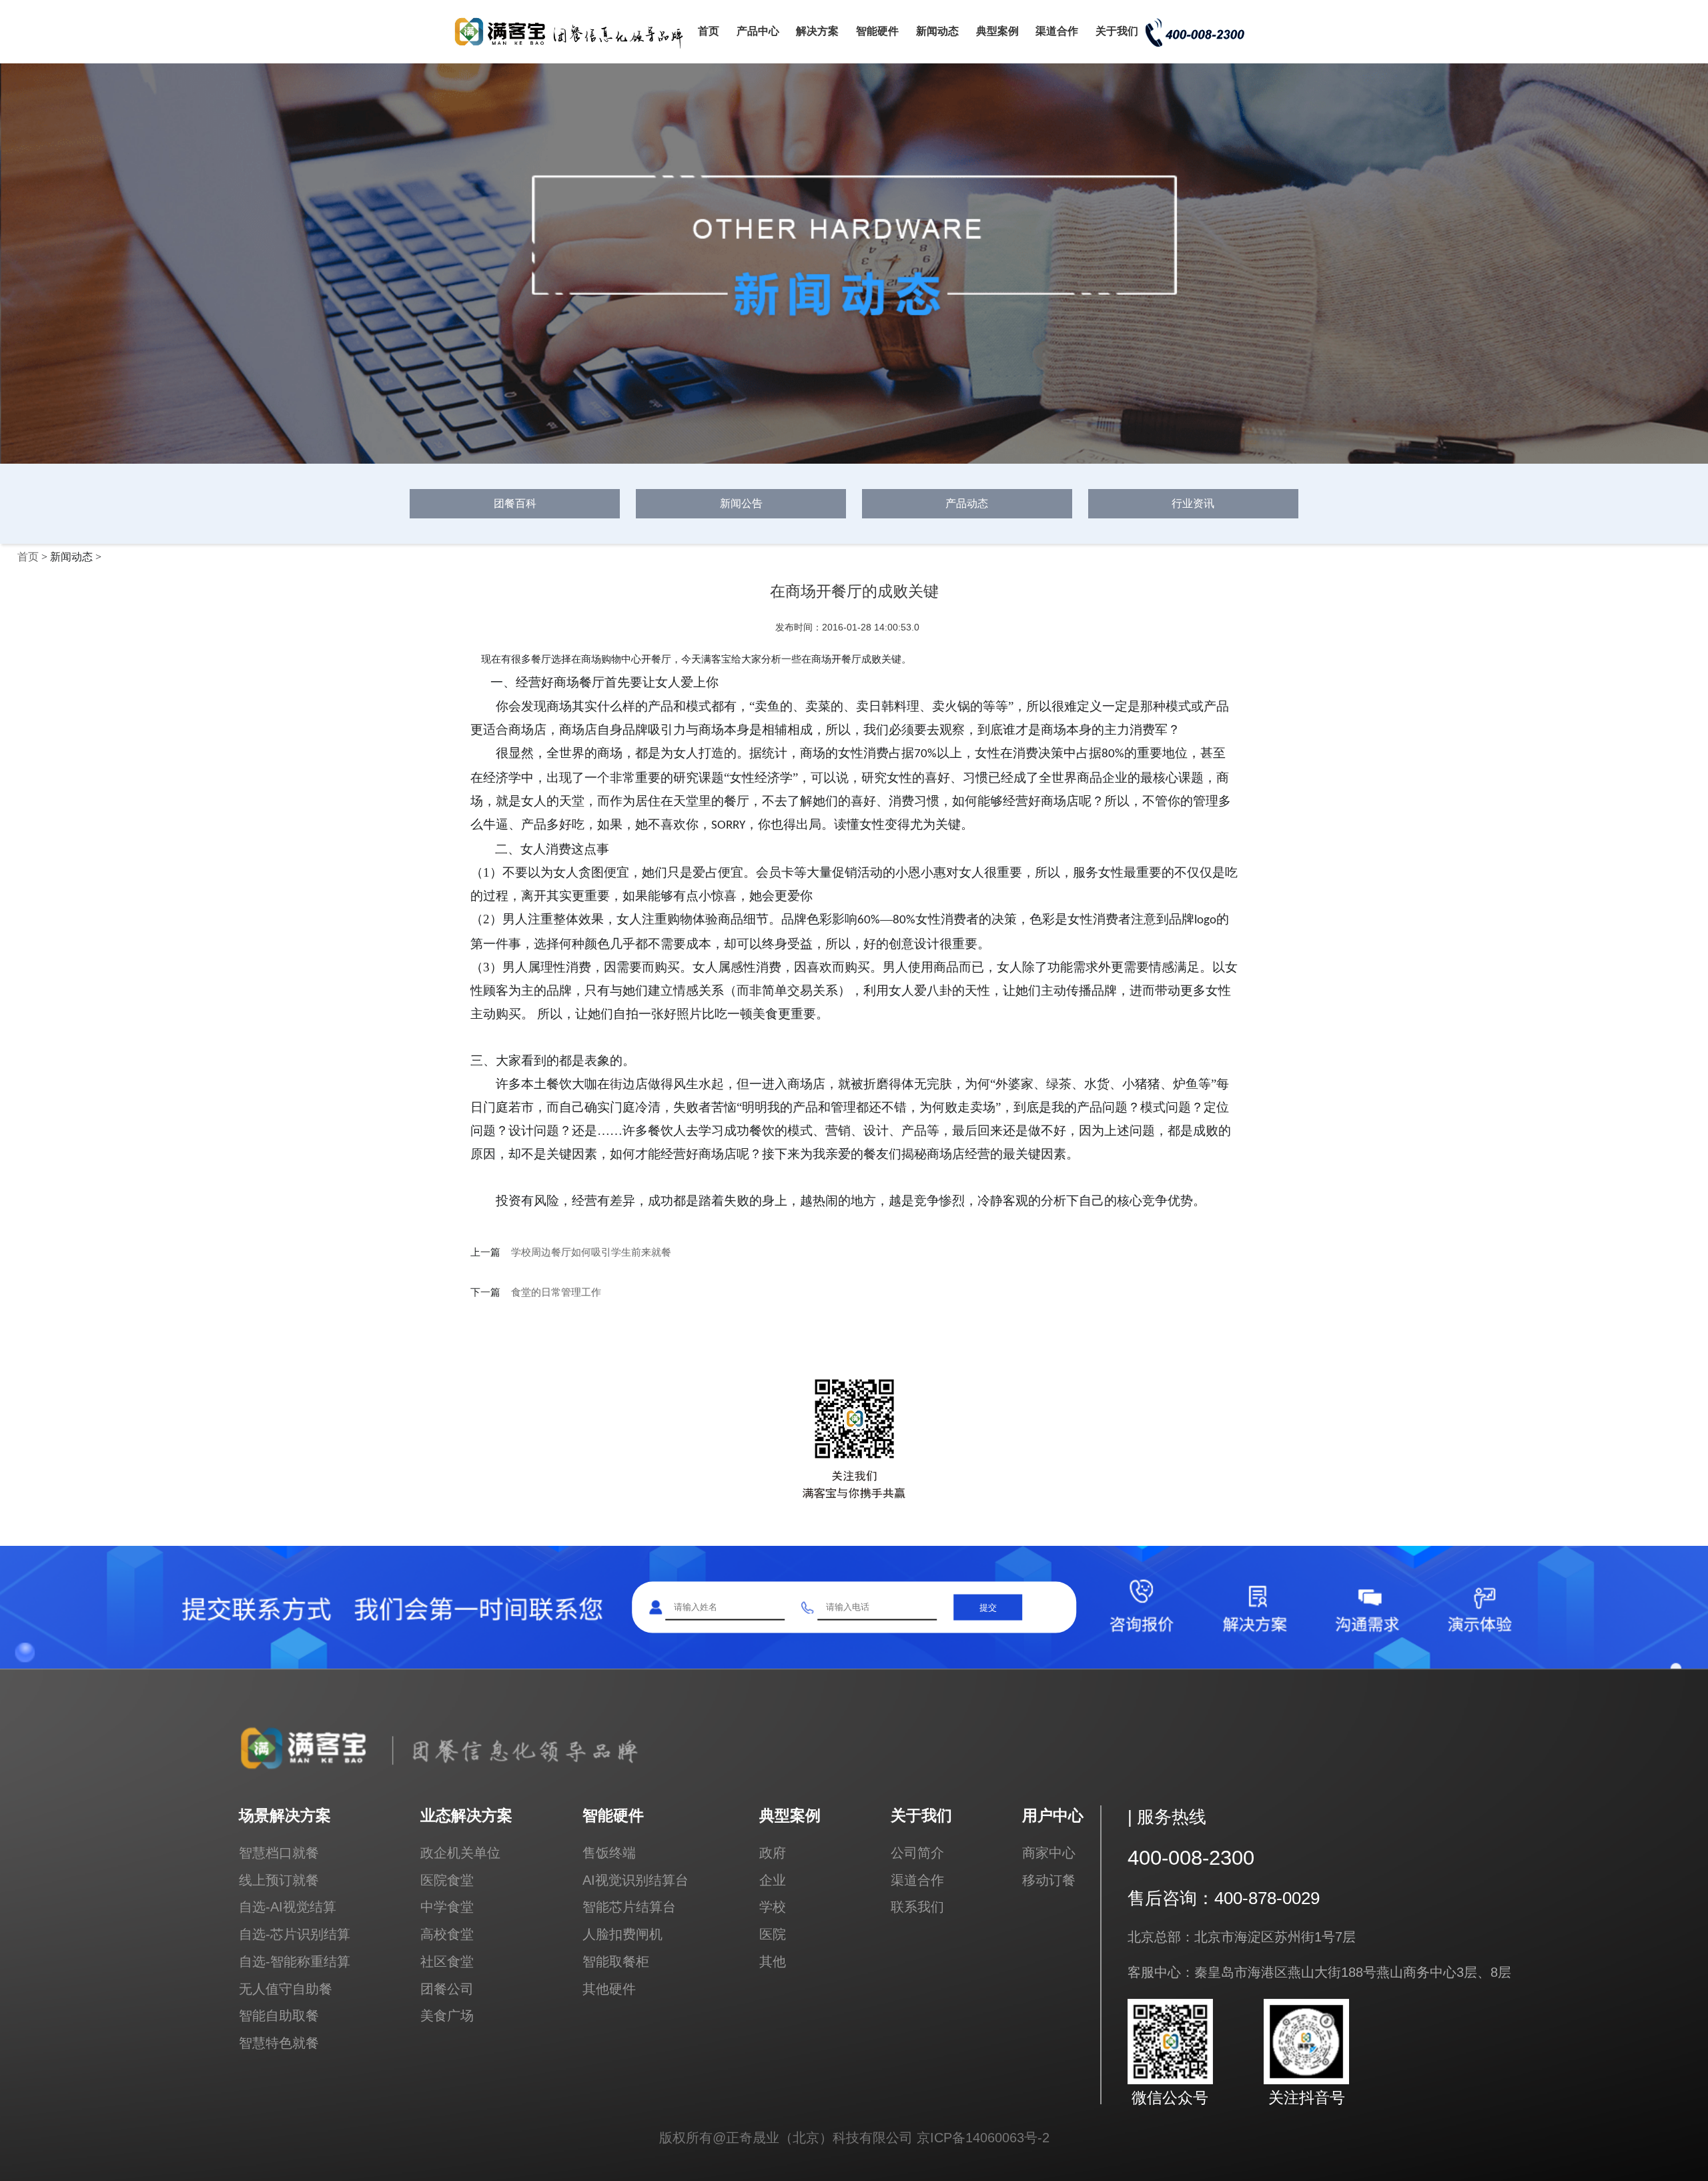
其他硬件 (609, 1989)
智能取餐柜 (616, 1961)
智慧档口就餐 (279, 1852)
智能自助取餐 (279, 2015)
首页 (709, 31)
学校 (773, 1906)
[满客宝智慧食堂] (574, 48)
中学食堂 (447, 1906)
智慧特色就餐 (279, 2043)
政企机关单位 (460, 1852)
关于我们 (1117, 31)
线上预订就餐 (279, 1880)
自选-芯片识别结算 (295, 1934)
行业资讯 (1193, 503)
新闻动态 (937, 31)
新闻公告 (741, 503)
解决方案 (817, 31)
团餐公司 (447, 1989)
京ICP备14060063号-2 (983, 2137)
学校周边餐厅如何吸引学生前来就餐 (591, 1252)
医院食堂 (447, 1880)
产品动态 (967, 503)
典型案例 (997, 31)
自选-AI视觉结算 (288, 1906)
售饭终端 (609, 1852)
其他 (773, 1961)
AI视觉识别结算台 (635, 1880)
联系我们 (917, 1906)
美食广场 (447, 2015)
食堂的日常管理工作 (556, 1292)
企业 (773, 1880)
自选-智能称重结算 (295, 1961)
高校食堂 (447, 1934)
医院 (773, 1934)
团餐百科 (515, 503)
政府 (773, 1852)
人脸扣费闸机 (622, 1934)
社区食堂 (447, 1961)
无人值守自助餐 (286, 1989)
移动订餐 (1049, 1880)
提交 (988, 1607)
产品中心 (758, 31)
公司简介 (917, 1852)
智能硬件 (877, 31)
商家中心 (1049, 1852)
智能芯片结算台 (629, 1906)
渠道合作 (1057, 31)
